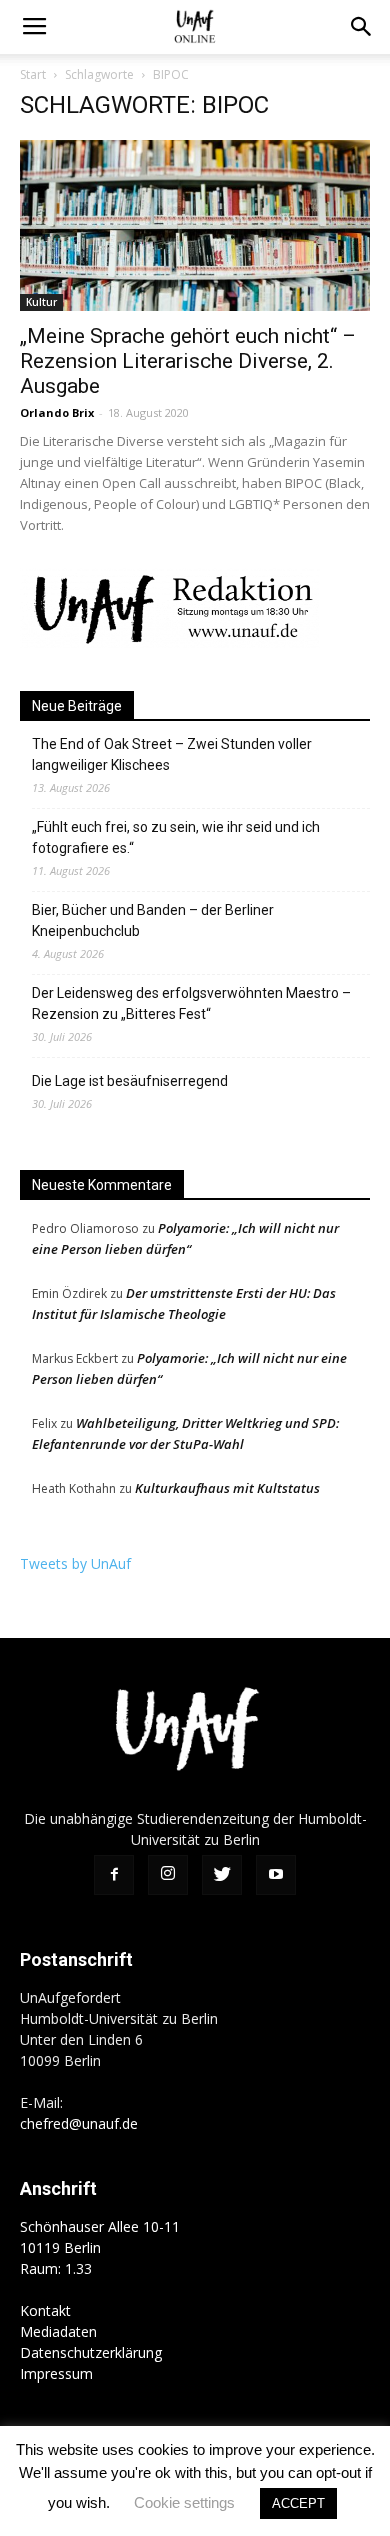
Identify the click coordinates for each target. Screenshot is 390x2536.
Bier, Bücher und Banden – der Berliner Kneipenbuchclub (153, 920)
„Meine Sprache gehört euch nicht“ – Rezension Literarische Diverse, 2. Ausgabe (188, 361)
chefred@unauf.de (79, 2123)
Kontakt (45, 2310)
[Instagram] (168, 1875)
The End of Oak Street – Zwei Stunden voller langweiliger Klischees (172, 754)
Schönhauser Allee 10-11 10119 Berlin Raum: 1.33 (100, 2247)
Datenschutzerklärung (91, 2352)
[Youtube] (276, 1875)
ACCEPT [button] (298, 2503)
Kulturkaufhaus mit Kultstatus (227, 1488)
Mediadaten (58, 2331)
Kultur (41, 302)
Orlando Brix (57, 412)
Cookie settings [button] (184, 2502)
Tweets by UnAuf (75, 1563)
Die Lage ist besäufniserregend (130, 1081)
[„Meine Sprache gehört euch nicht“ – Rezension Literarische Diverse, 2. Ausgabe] (195, 225)
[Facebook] (114, 1875)
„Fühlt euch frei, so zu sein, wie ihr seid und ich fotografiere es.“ (176, 837)
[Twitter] (222, 1875)
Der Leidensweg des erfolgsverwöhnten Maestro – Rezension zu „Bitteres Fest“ (191, 1003)
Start (33, 74)
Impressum (56, 2373)
